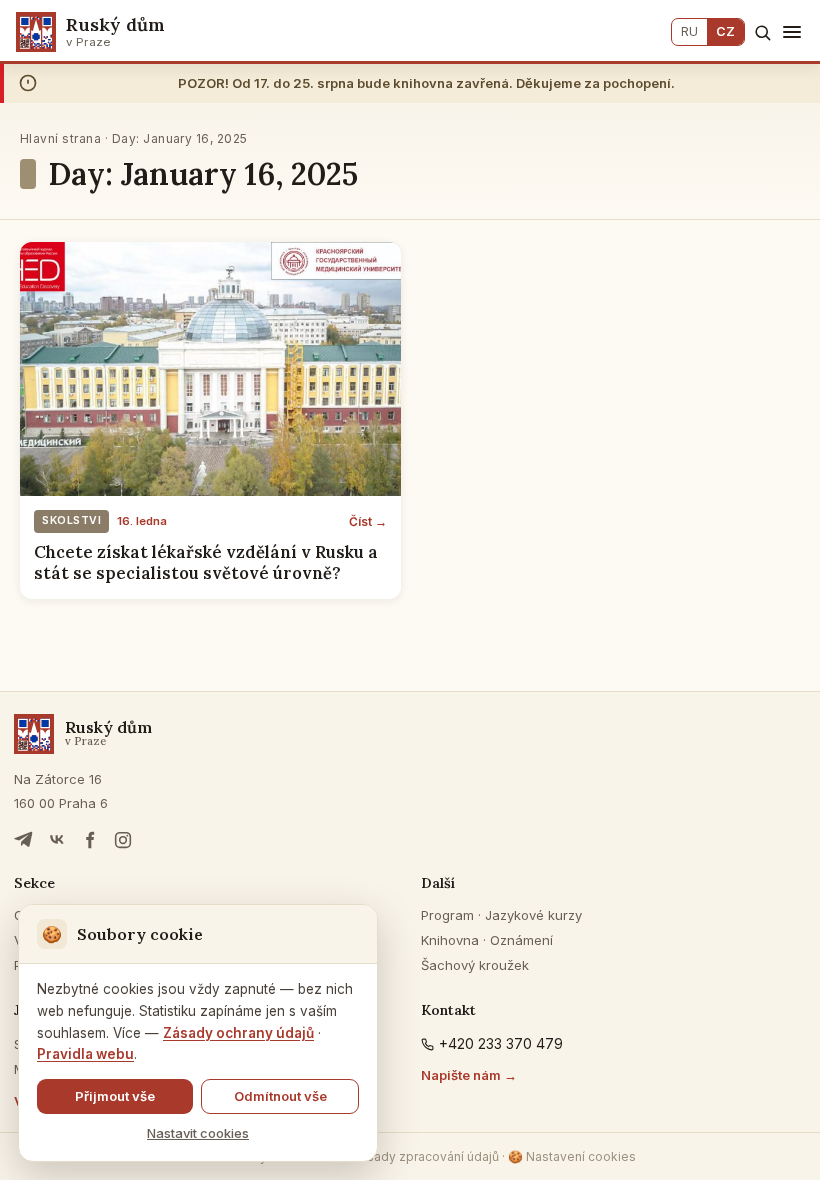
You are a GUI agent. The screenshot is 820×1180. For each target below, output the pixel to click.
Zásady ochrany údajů (238, 1033)
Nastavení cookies (572, 1156)
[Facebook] (90, 840)
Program (447, 915)
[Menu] (792, 32)
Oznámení (521, 940)
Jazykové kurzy (533, 915)
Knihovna (450, 940)
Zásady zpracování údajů (425, 1156)
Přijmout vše (115, 1096)
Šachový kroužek (475, 965)
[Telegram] (24, 840)
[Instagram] (123, 840)
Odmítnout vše (280, 1096)
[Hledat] (762, 32)
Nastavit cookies (198, 1133)
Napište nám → (469, 1075)
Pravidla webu (85, 1054)
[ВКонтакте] (57, 840)
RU (689, 31)
